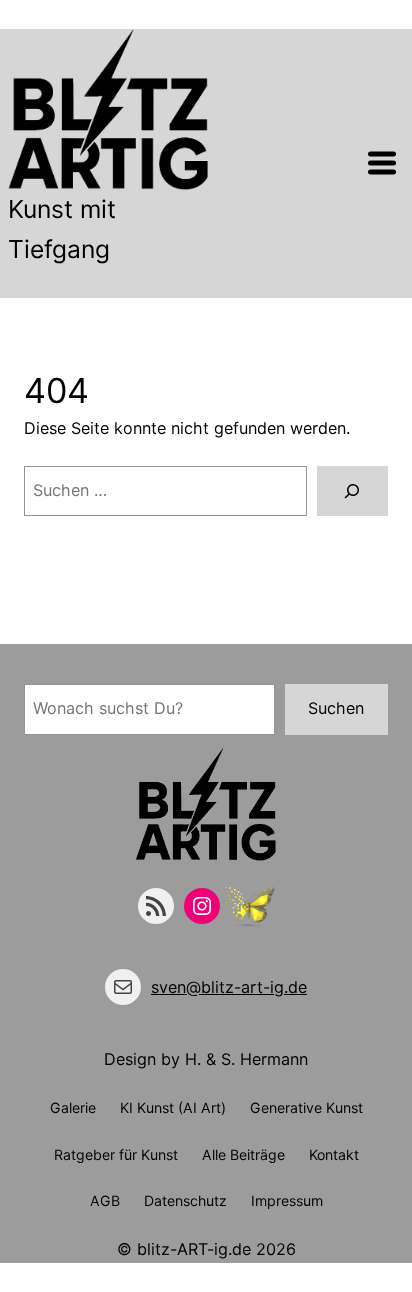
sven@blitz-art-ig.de (229, 987)
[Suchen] (352, 491)
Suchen (336, 708)
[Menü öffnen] (382, 163)
